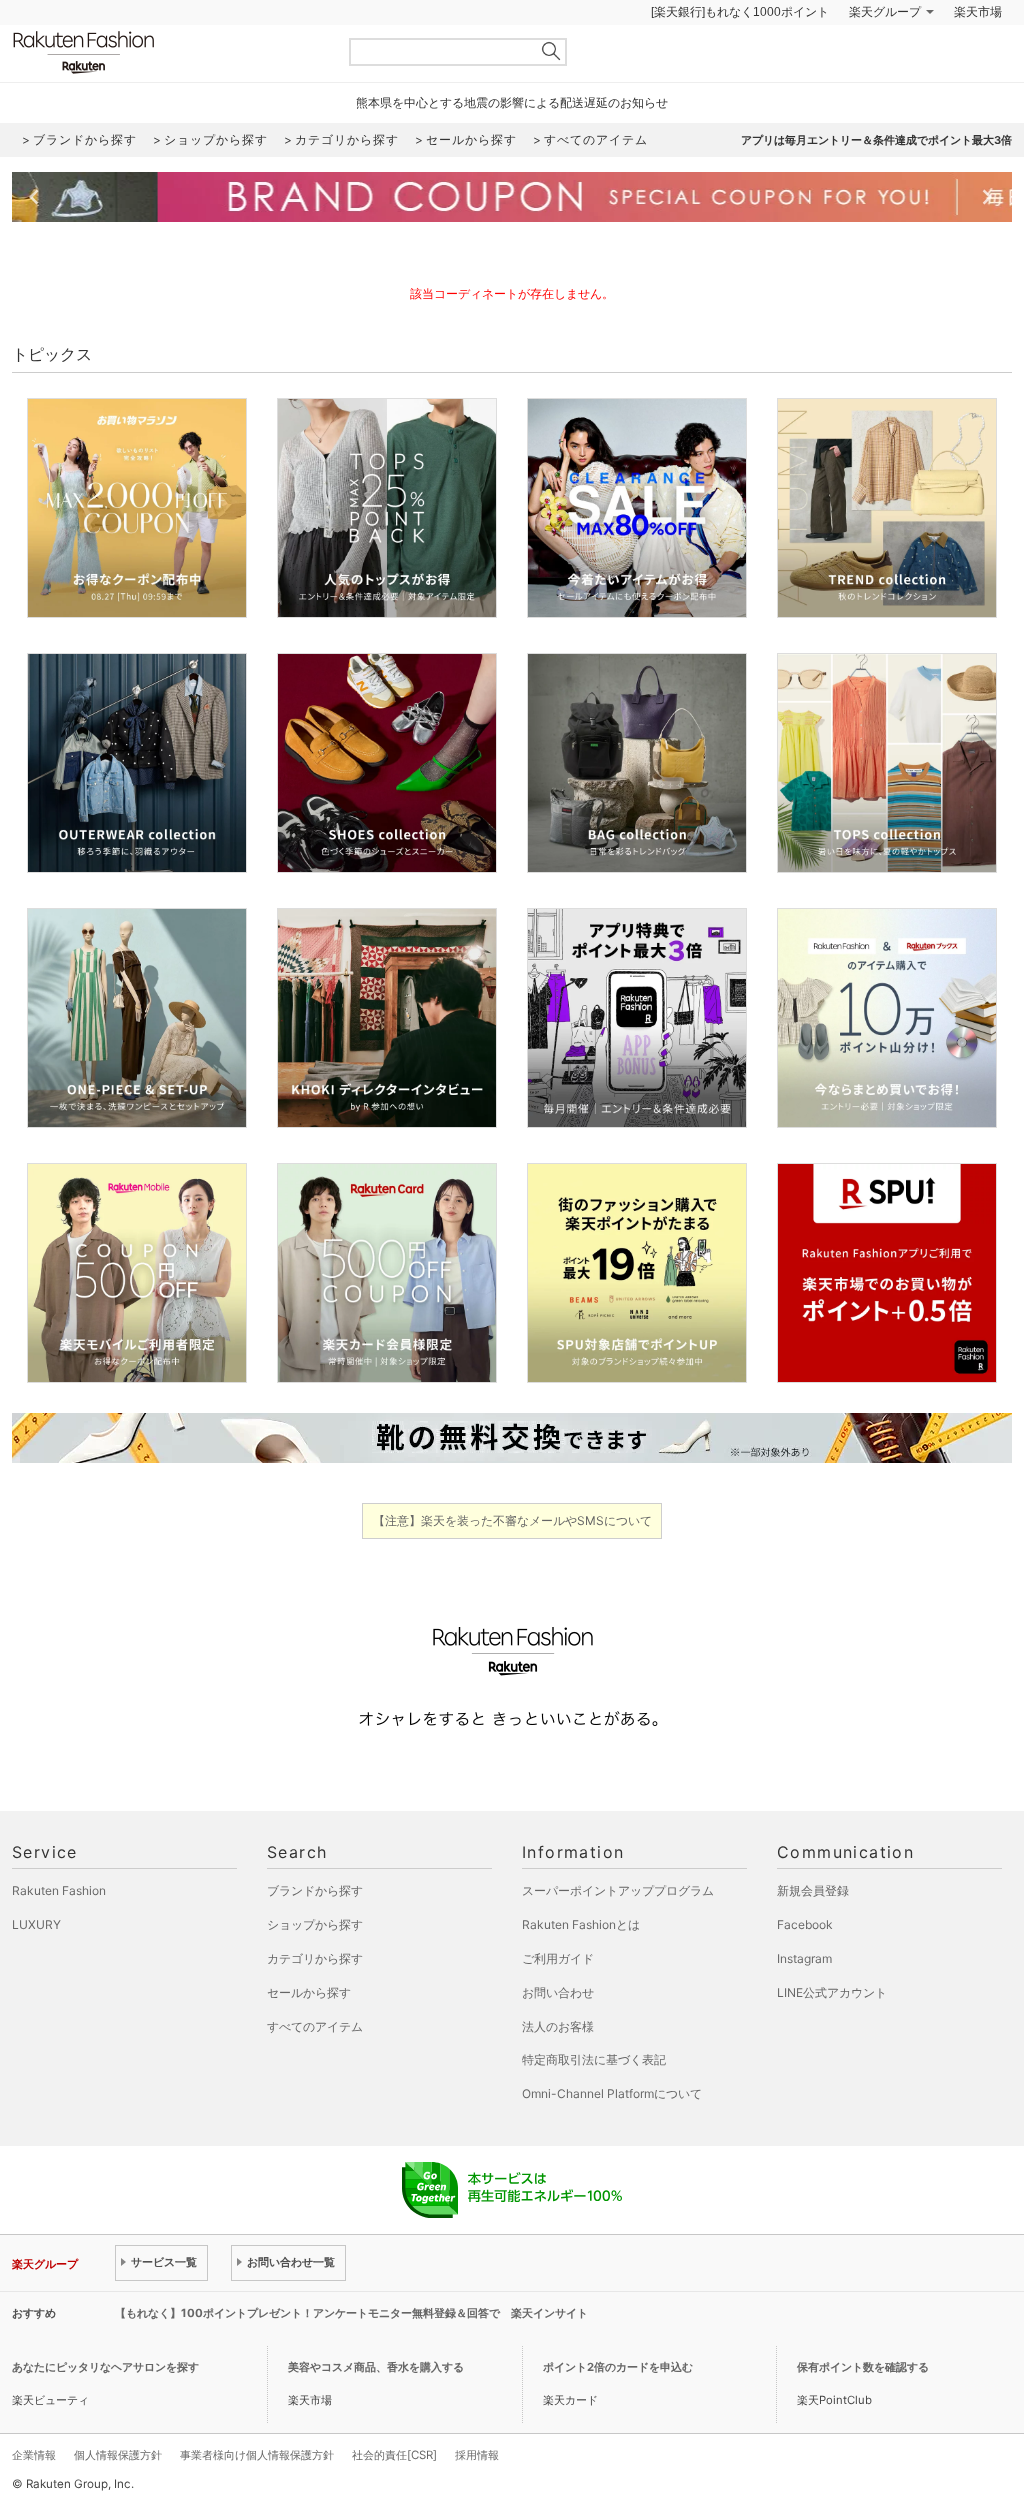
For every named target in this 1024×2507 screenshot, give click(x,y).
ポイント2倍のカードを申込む (618, 2367)
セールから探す (309, 1992)
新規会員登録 (813, 1890)
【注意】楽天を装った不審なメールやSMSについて (512, 1520)
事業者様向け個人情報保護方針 (257, 2455)
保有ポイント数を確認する (863, 2367)
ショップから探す (315, 1924)
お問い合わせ (558, 1992)
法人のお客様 (558, 2026)
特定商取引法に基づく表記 (594, 2059)
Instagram (804, 1958)
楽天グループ (885, 12)
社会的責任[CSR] (394, 2455)
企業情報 (34, 2455)
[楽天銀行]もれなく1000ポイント (740, 12)
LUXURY (36, 1924)
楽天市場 (978, 12)
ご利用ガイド (558, 1958)
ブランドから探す (315, 1890)
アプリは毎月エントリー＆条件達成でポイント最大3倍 (876, 140)
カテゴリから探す (315, 1958)
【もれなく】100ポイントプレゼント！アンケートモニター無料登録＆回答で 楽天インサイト (351, 2313)
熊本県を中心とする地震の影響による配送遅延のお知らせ (512, 102)
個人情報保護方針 (118, 2455)
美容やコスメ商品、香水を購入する (376, 2367)
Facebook (805, 1924)
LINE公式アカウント (832, 1992)
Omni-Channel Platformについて (612, 2093)
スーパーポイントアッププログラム (618, 1890)
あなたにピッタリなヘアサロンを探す (105, 2367)
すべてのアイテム (315, 2026)
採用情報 (477, 2455)
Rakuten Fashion (167, 52)
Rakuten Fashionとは (581, 1924)
